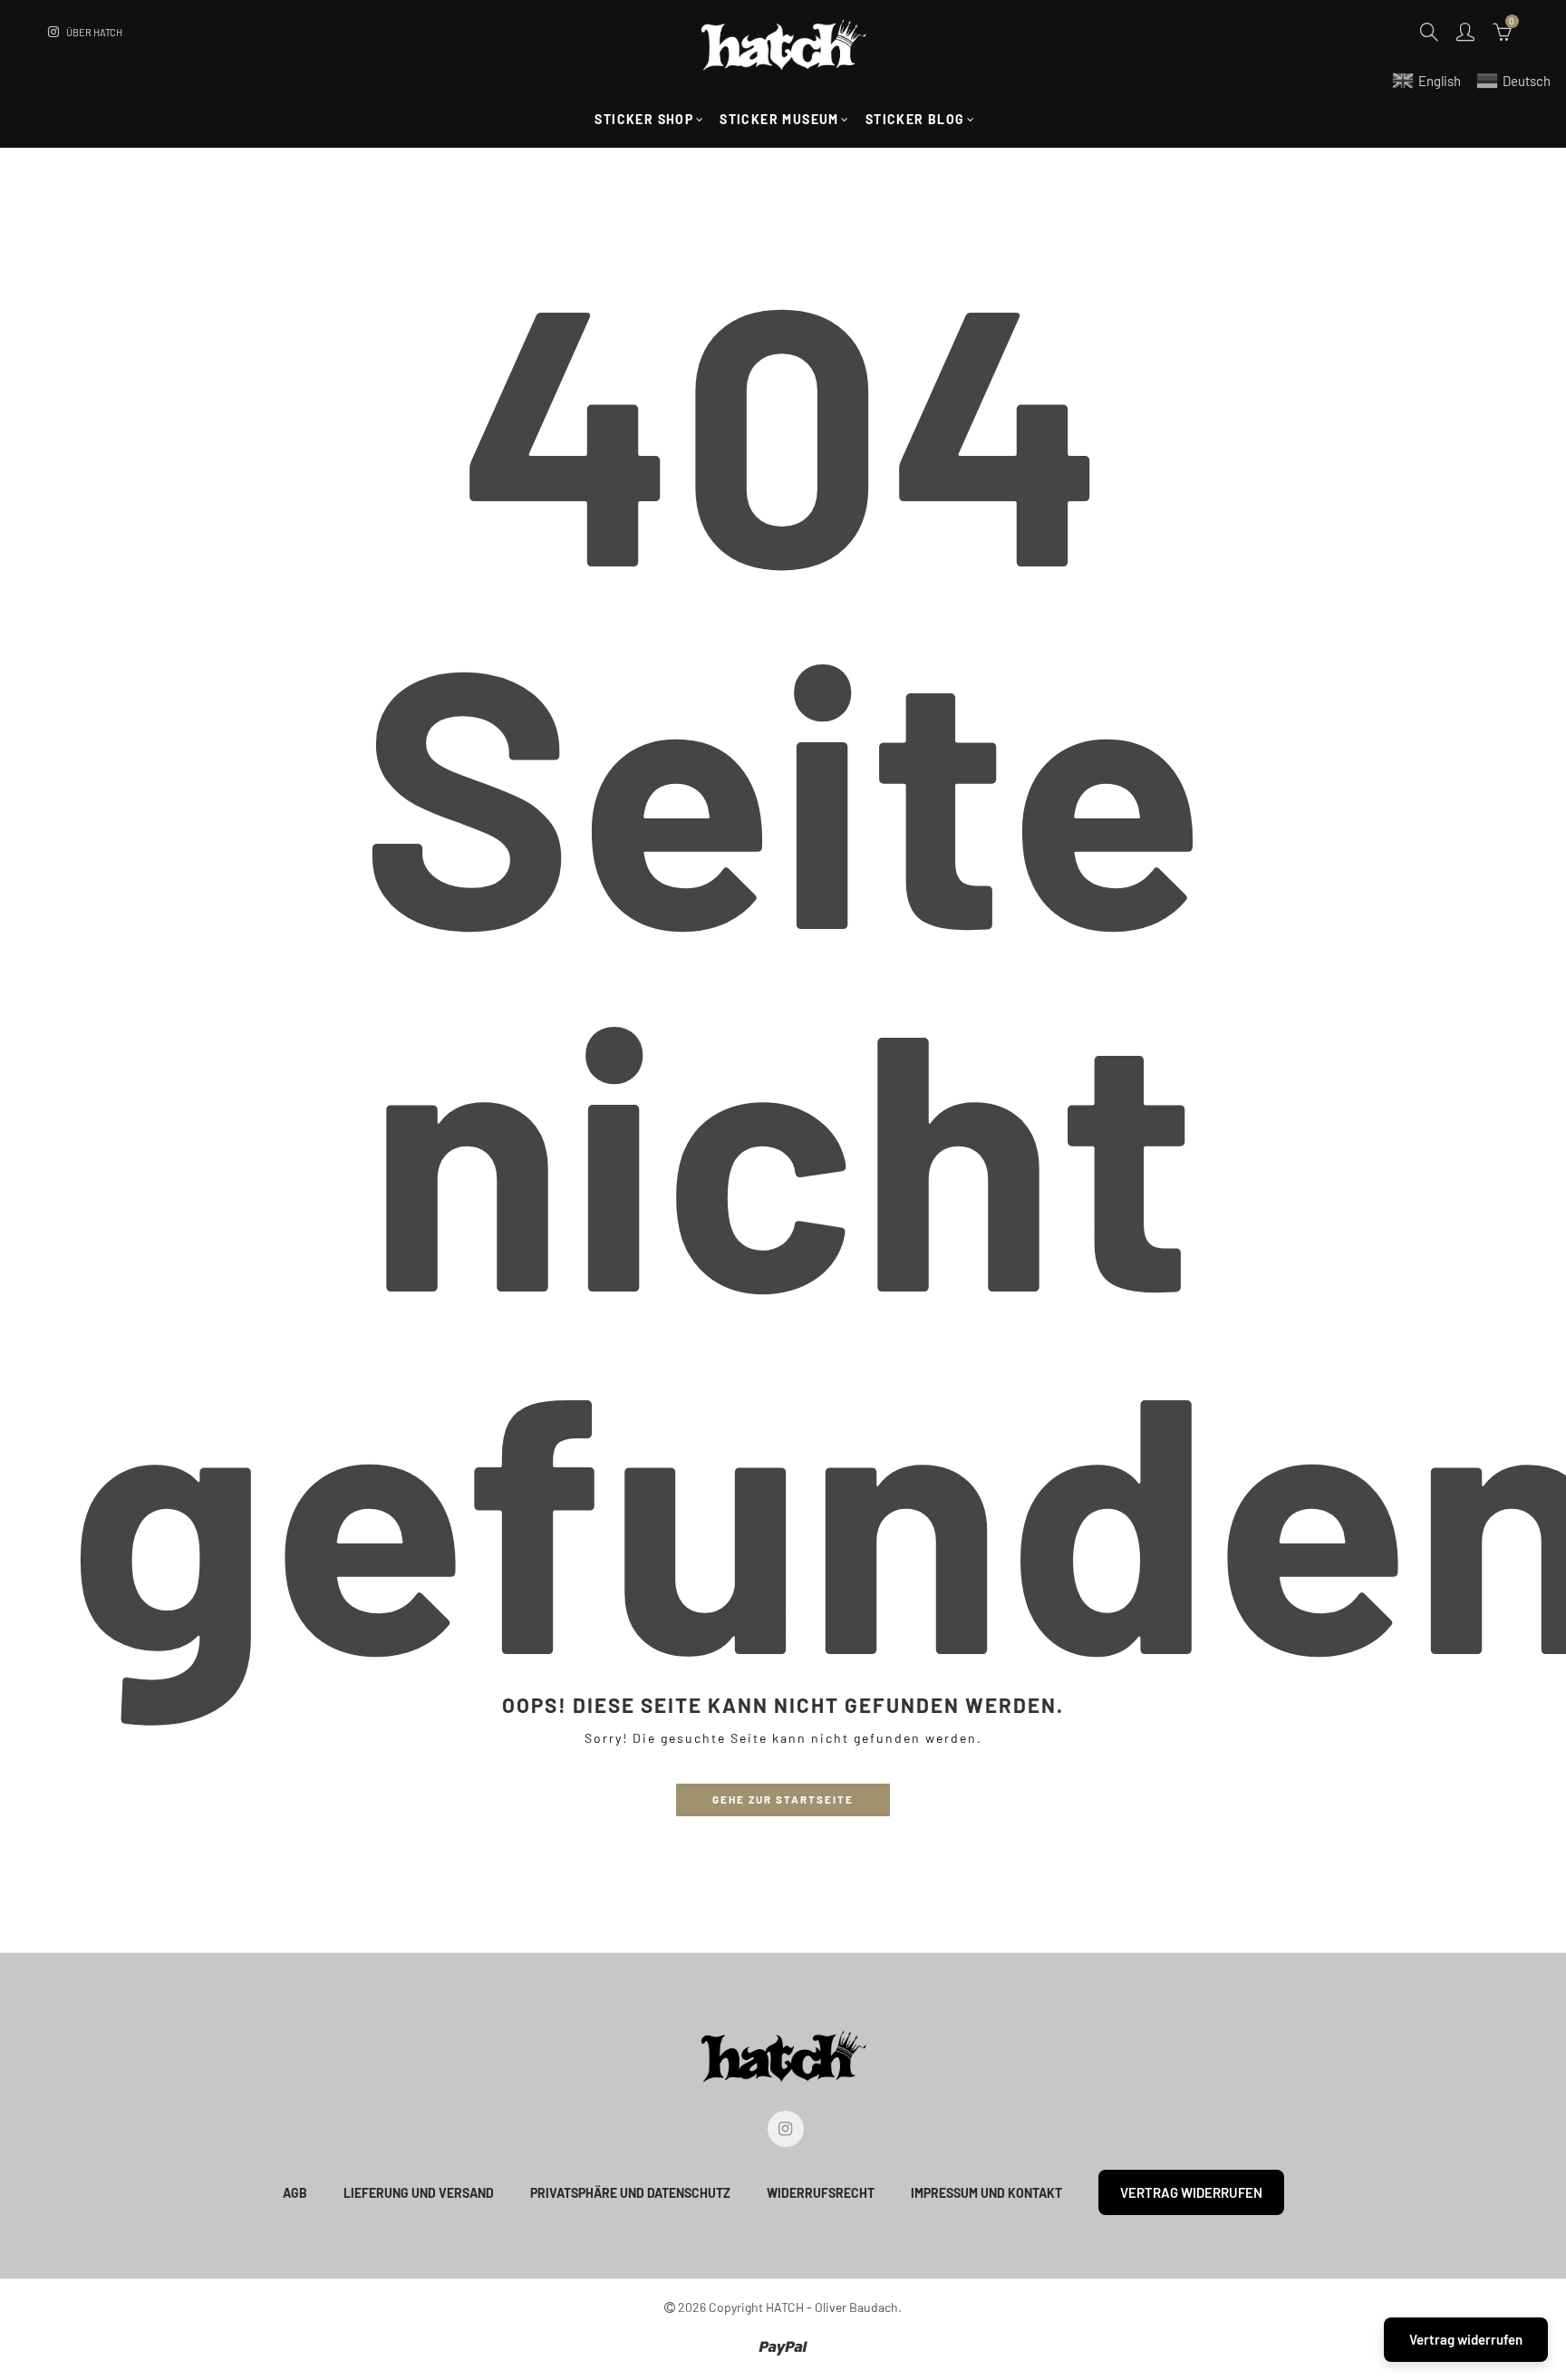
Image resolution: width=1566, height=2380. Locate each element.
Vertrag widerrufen (1191, 2192)
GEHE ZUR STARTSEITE (783, 1799)
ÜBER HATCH (94, 32)
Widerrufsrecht (821, 2193)
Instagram (786, 2129)
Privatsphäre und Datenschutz (630, 2193)
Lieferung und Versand (419, 2193)
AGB (295, 2193)
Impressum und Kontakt (986, 2193)
